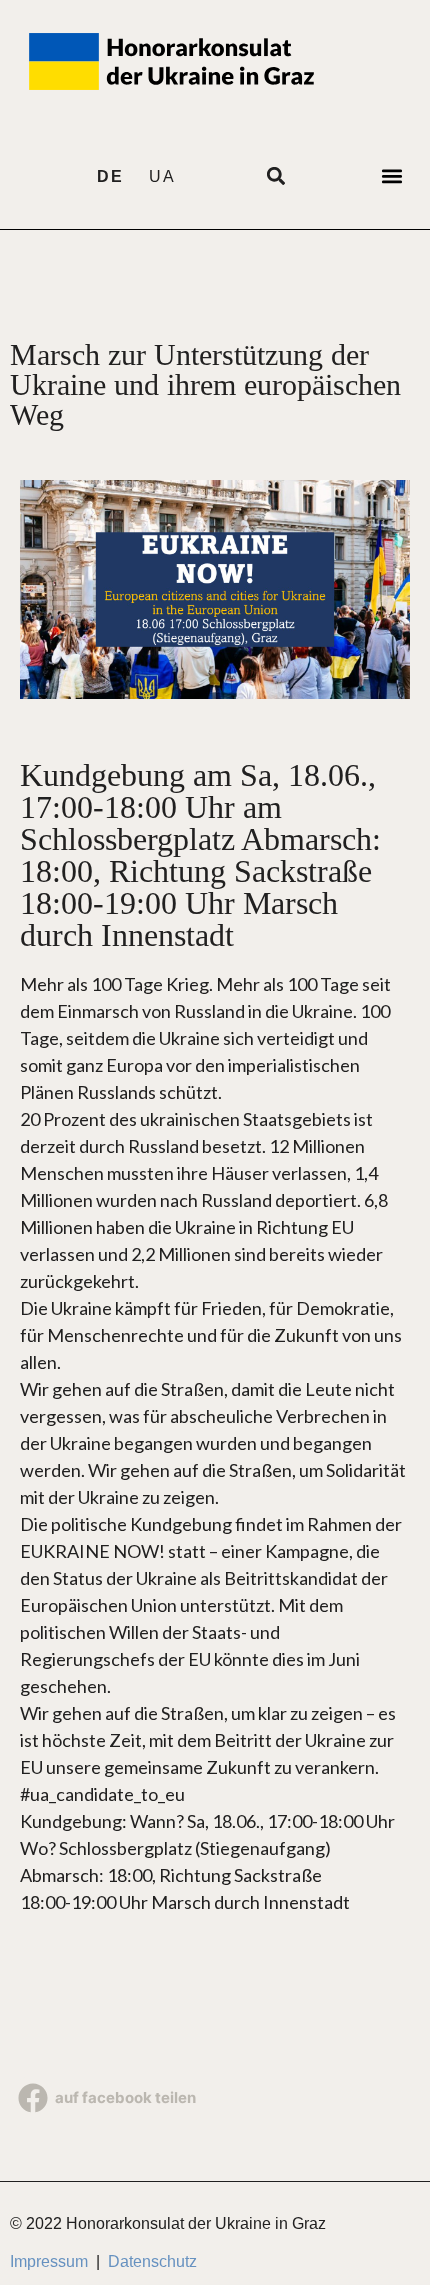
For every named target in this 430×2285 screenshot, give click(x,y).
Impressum (49, 2261)
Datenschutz (152, 2261)
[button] (391, 175)
